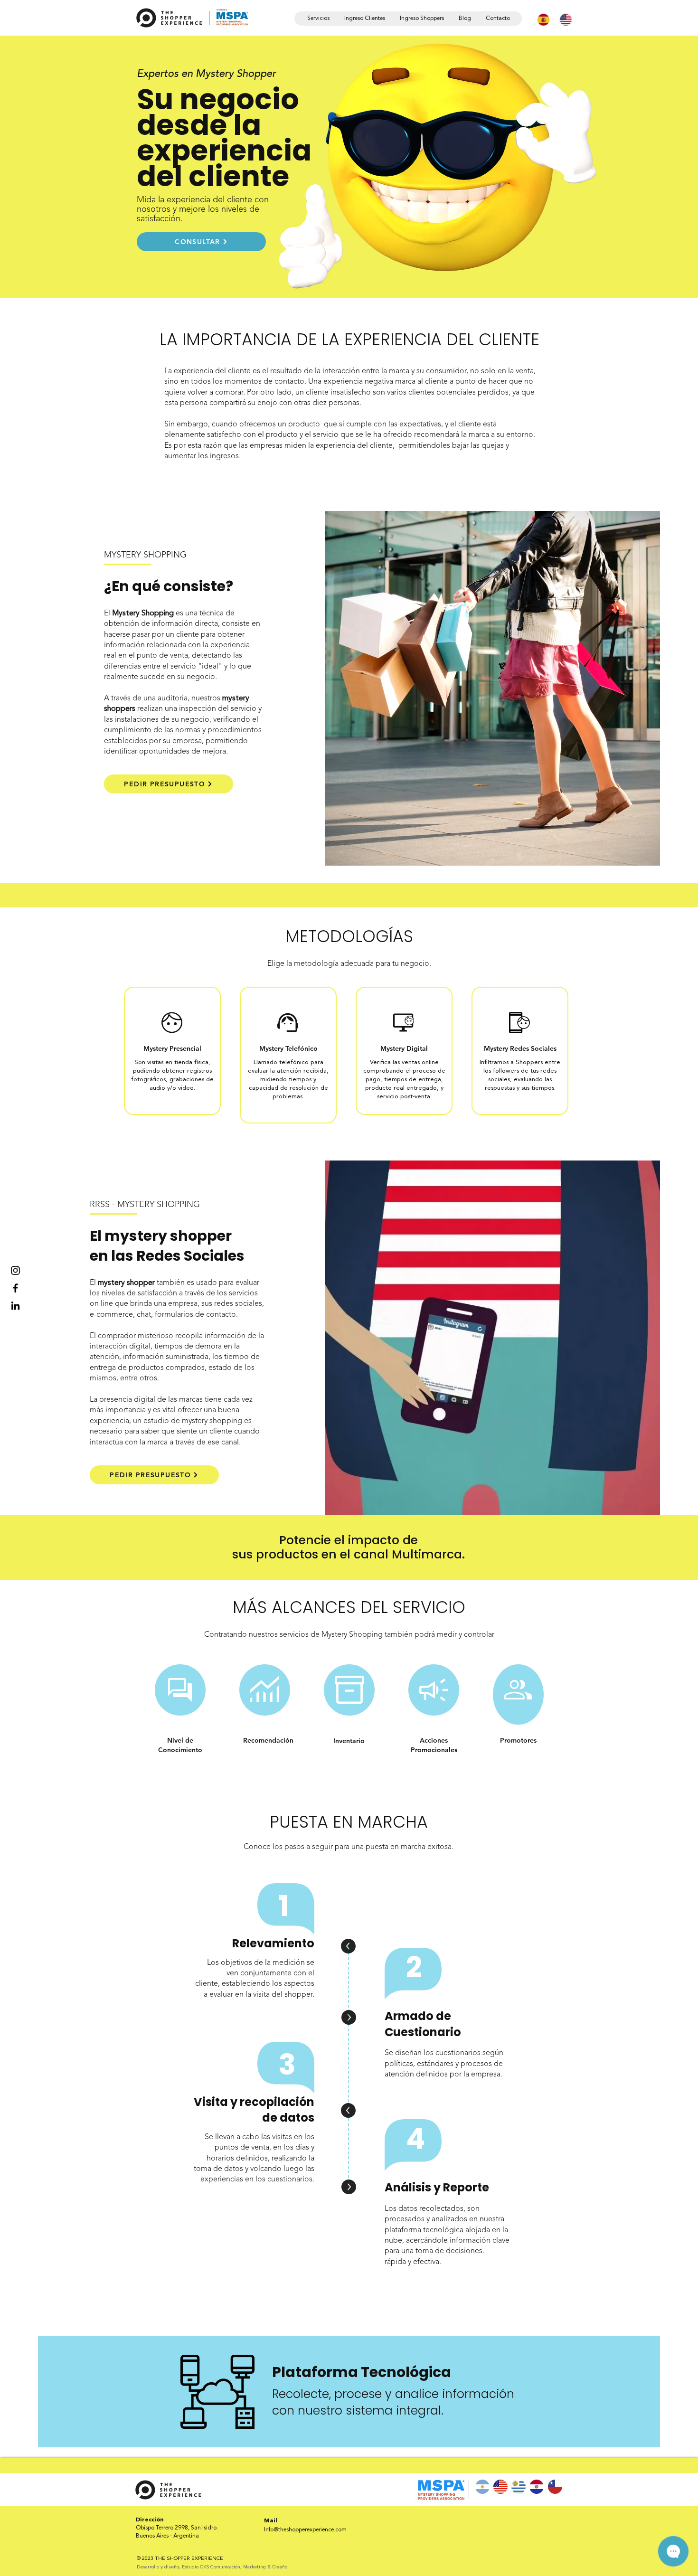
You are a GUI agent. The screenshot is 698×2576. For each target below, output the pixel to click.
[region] (180, 1690)
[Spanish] (541, 19)
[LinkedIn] (15, 1306)
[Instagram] (15, 1270)
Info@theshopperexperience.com (305, 2530)
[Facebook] (15, 1288)
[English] (563, 19)
